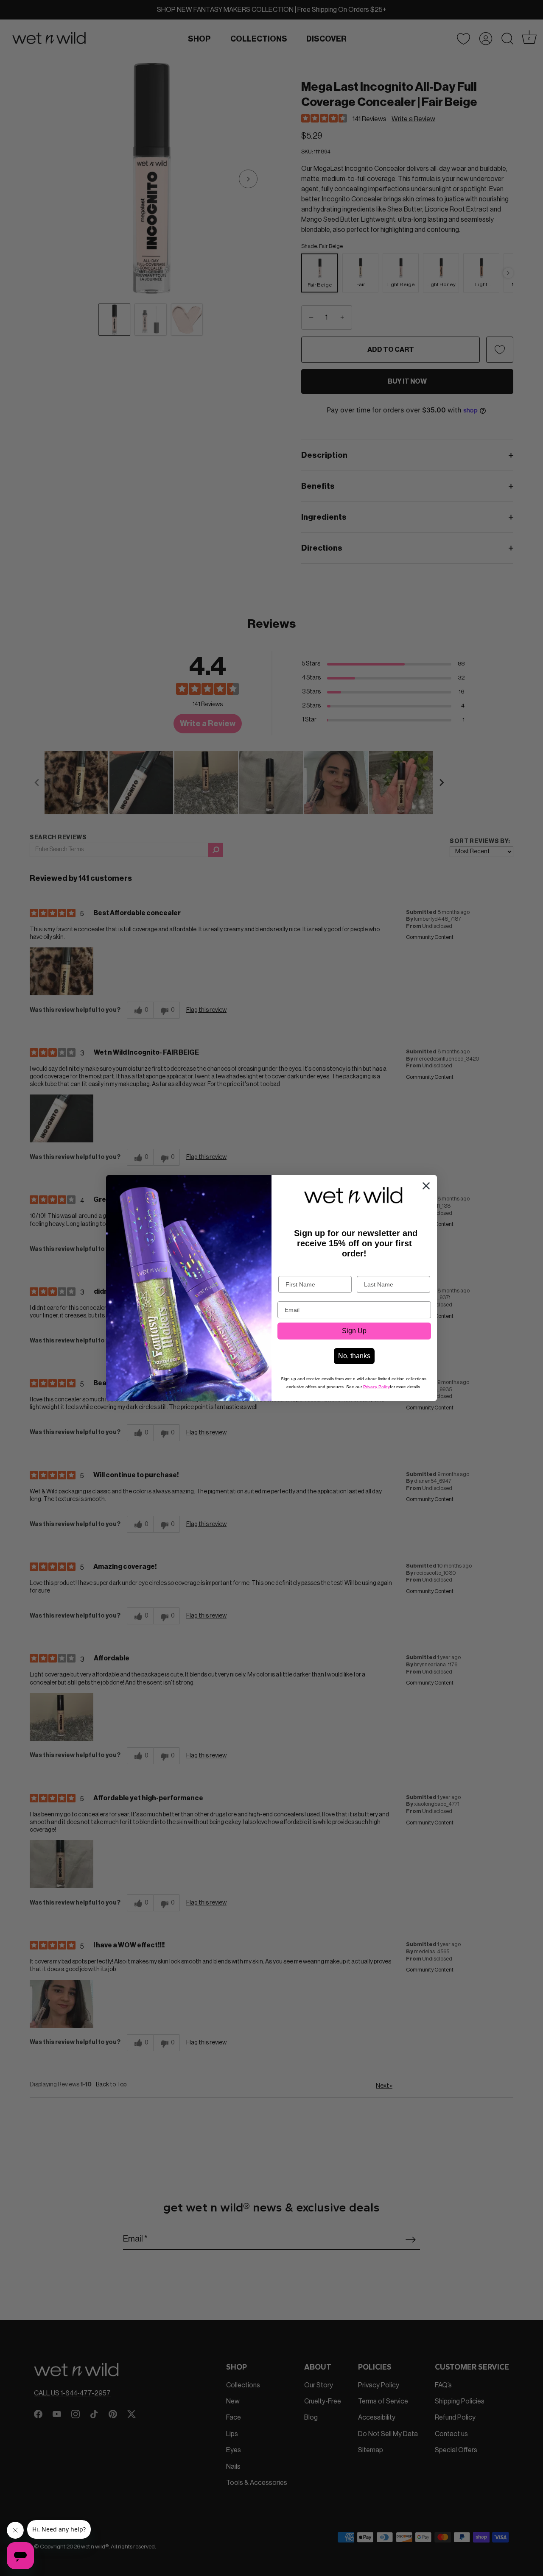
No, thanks (354, 1356)
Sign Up (354, 1331)
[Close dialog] (426, 1186)
